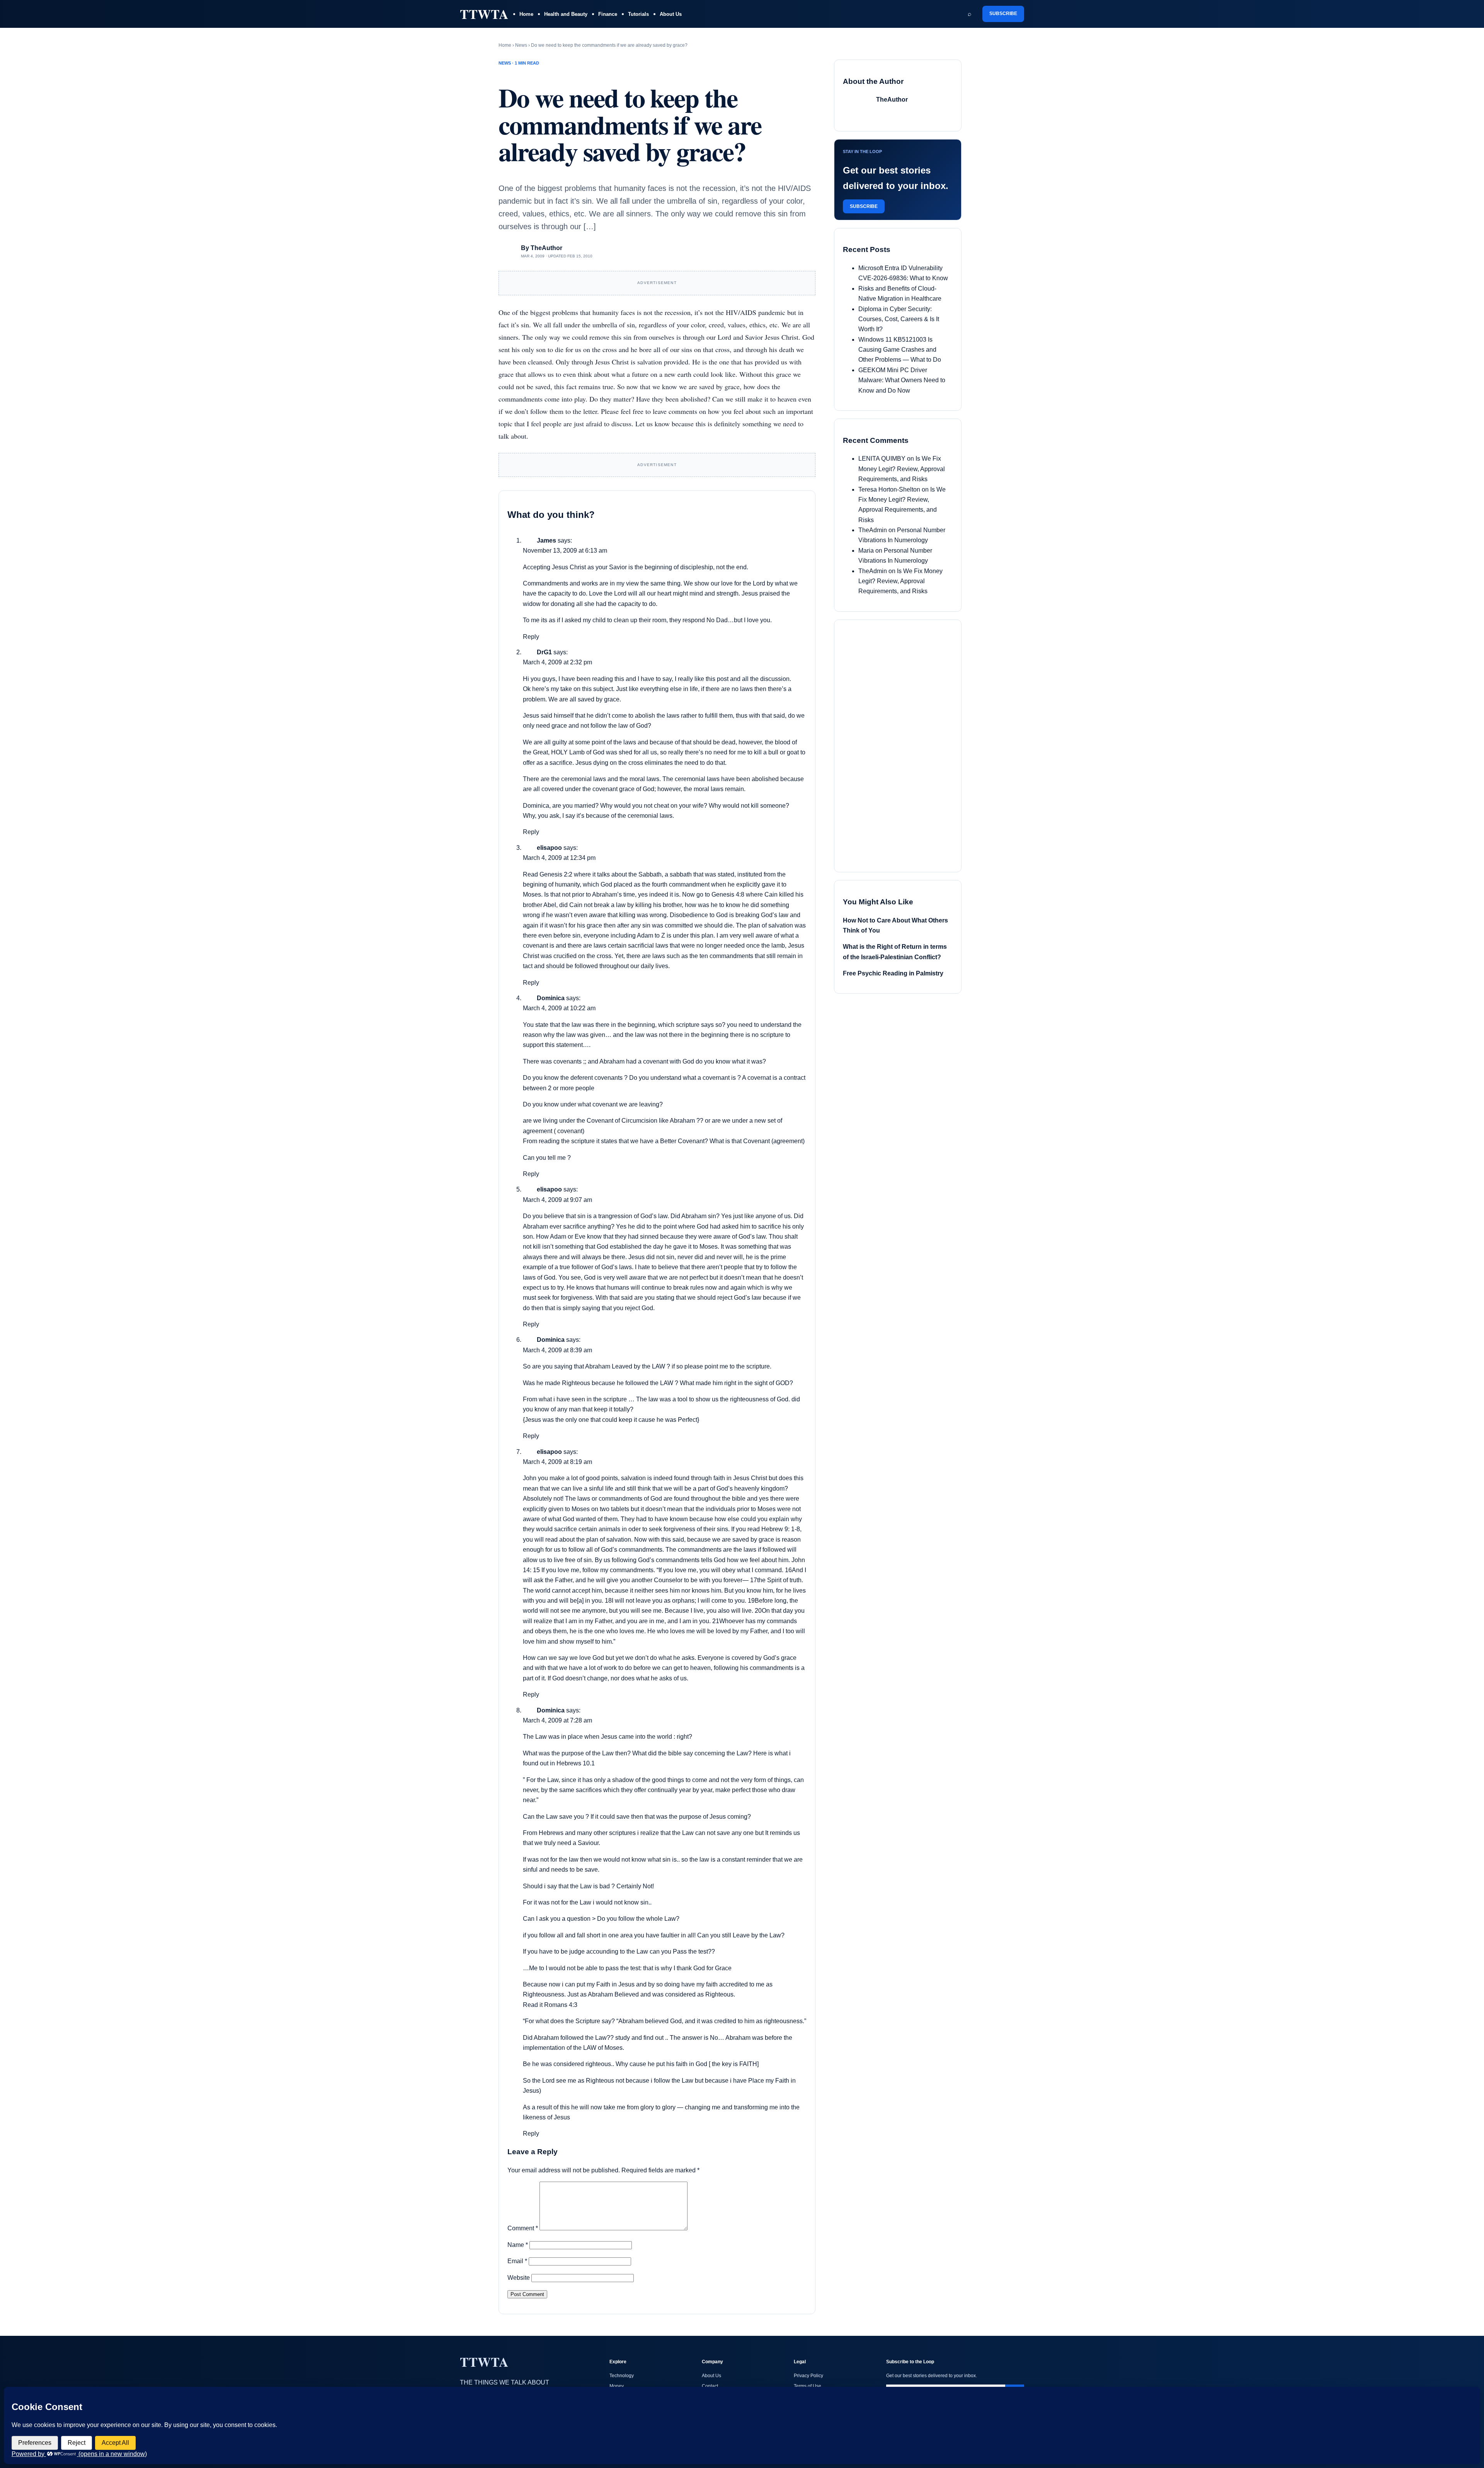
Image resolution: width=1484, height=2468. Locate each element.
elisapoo (549, 848)
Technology (622, 2376)
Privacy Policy (808, 2376)
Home (526, 14)
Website (519, 2278)
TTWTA (484, 14)
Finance (608, 14)
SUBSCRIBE (1003, 14)
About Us (671, 14)
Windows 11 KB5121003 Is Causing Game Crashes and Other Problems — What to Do (900, 350)
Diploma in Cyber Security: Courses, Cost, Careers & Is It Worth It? (899, 319)
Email (517, 2261)
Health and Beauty (566, 14)
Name (518, 2245)
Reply (531, 637)
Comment (523, 2228)
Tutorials (638, 14)
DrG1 (544, 652)
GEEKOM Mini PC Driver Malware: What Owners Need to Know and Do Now (902, 380)
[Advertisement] (901, 744)
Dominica (551, 998)
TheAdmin (873, 530)
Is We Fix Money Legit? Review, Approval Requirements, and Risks (902, 469)
